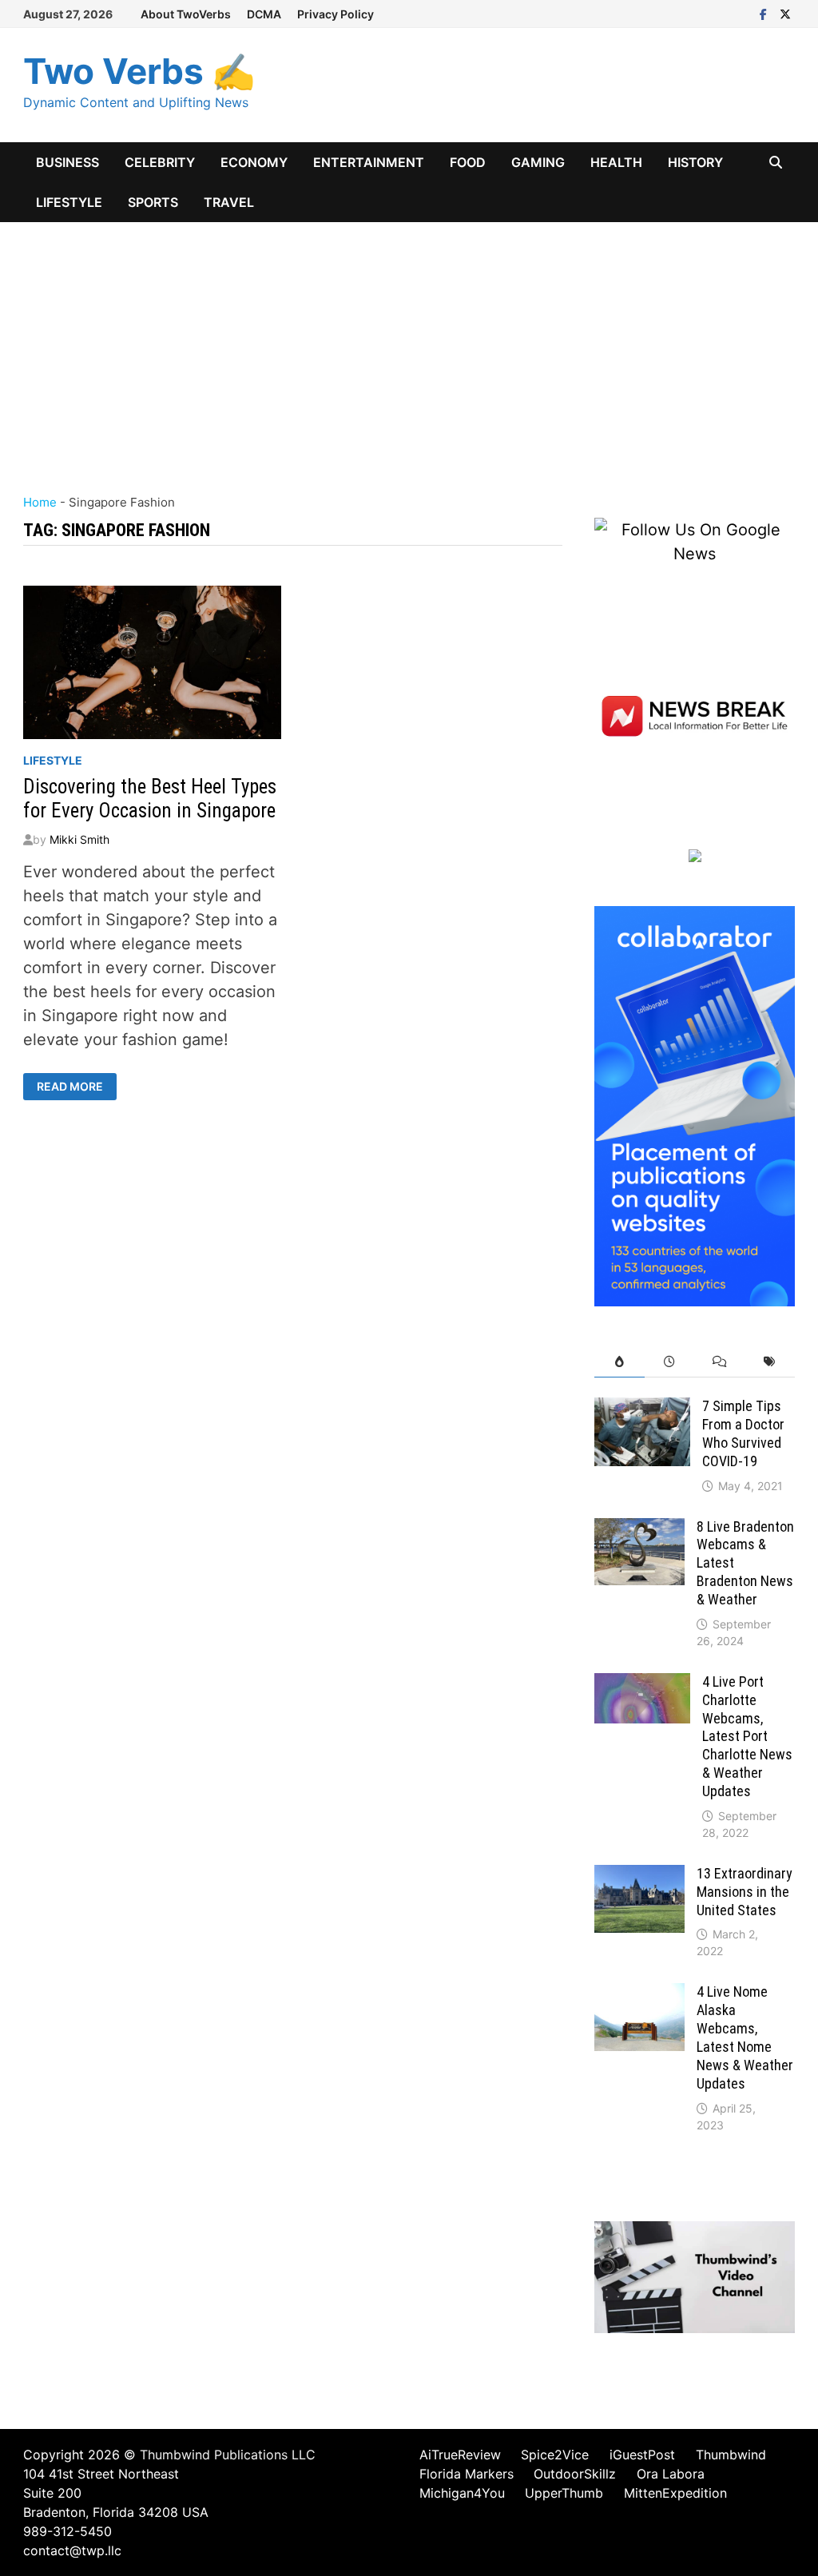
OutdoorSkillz (575, 2474)
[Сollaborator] (694, 1105)
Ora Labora (671, 2474)
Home (40, 502)
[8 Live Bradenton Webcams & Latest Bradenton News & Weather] (639, 1530)
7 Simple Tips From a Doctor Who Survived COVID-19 (743, 1433)
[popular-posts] (619, 1362)
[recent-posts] (670, 1362)
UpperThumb (564, 2493)
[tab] (619, 1362)
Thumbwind (731, 2455)
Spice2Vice (555, 2455)
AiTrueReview (460, 2455)
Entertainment (369, 162)
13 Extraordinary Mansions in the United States (745, 1892)
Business (68, 162)
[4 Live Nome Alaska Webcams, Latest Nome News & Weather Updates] (639, 1995)
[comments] (720, 1362)
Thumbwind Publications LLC (228, 2455)
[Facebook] (766, 13)
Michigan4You (462, 2493)
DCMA (264, 14)
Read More (74, 1087)
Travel (229, 202)
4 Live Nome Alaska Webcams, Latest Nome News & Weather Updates (745, 2037)
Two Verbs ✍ (139, 71)
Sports (153, 202)
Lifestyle (69, 202)
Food (468, 162)
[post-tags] (770, 1362)
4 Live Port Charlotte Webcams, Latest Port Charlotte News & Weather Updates (747, 1736)
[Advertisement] (409, 342)
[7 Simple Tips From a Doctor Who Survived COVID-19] (642, 1409)
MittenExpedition (675, 2493)
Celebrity (160, 162)
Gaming (538, 162)
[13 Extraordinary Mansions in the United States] (639, 1877)
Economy (254, 162)
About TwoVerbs (186, 14)
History (695, 162)
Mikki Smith (79, 839)
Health (616, 162)
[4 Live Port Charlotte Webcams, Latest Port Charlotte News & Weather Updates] (642, 1685)
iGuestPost (642, 2455)
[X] (785, 13)
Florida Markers (467, 2474)
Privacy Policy (336, 14)
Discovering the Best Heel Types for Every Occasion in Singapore (150, 799)
